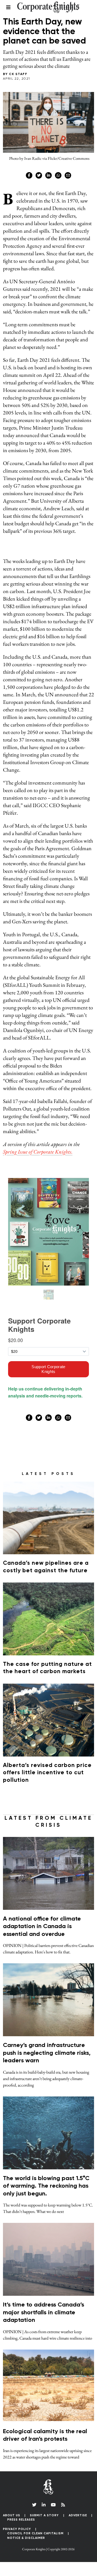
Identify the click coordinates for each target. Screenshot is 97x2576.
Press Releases (21, 2520)
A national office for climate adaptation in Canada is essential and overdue (42, 1927)
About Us (12, 2515)
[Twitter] (39, 175)
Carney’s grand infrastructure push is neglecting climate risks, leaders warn (47, 2053)
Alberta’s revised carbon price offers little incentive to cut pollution (47, 1773)
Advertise (78, 2515)
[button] (48, 2565)
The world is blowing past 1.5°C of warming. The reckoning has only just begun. (46, 2186)
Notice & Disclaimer (26, 2538)
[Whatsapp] (58, 175)
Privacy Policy (17, 2529)
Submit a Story (44, 2515)
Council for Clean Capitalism (35, 2533)
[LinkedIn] (44, 2505)
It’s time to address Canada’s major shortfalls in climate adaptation (44, 2313)
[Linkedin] (48, 175)
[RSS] (63, 2505)
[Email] (68, 175)
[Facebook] (29, 175)
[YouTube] (53, 2505)
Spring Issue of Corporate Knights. (38, 1152)
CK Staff (18, 74)
